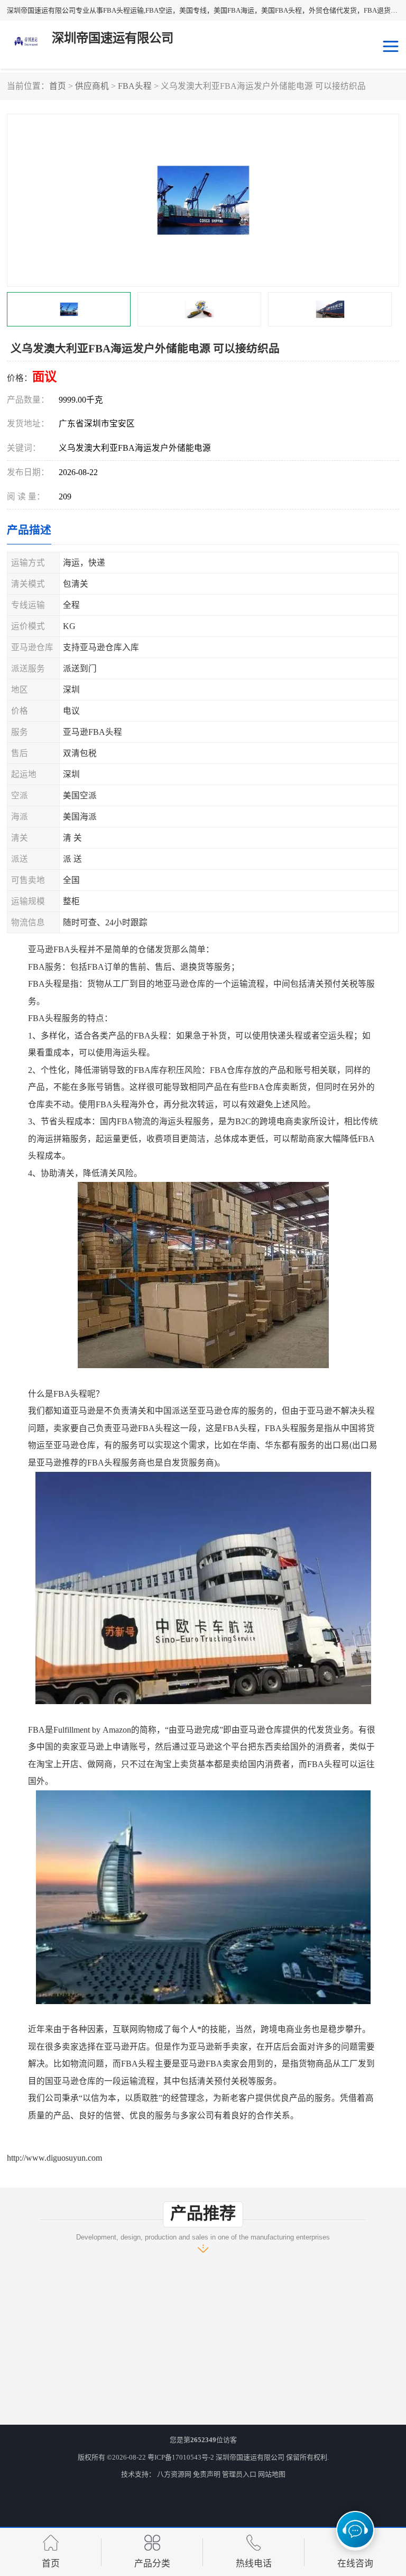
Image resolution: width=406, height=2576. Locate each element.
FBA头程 (135, 86)
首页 (58, 86)
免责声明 (207, 2474)
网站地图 (272, 2474)
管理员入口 (239, 2474)
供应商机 (92, 86)
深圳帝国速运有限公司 (250, 2457)
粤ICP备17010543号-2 (181, 2457)
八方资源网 (174, 2474)
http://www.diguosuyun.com (54, 2158)
